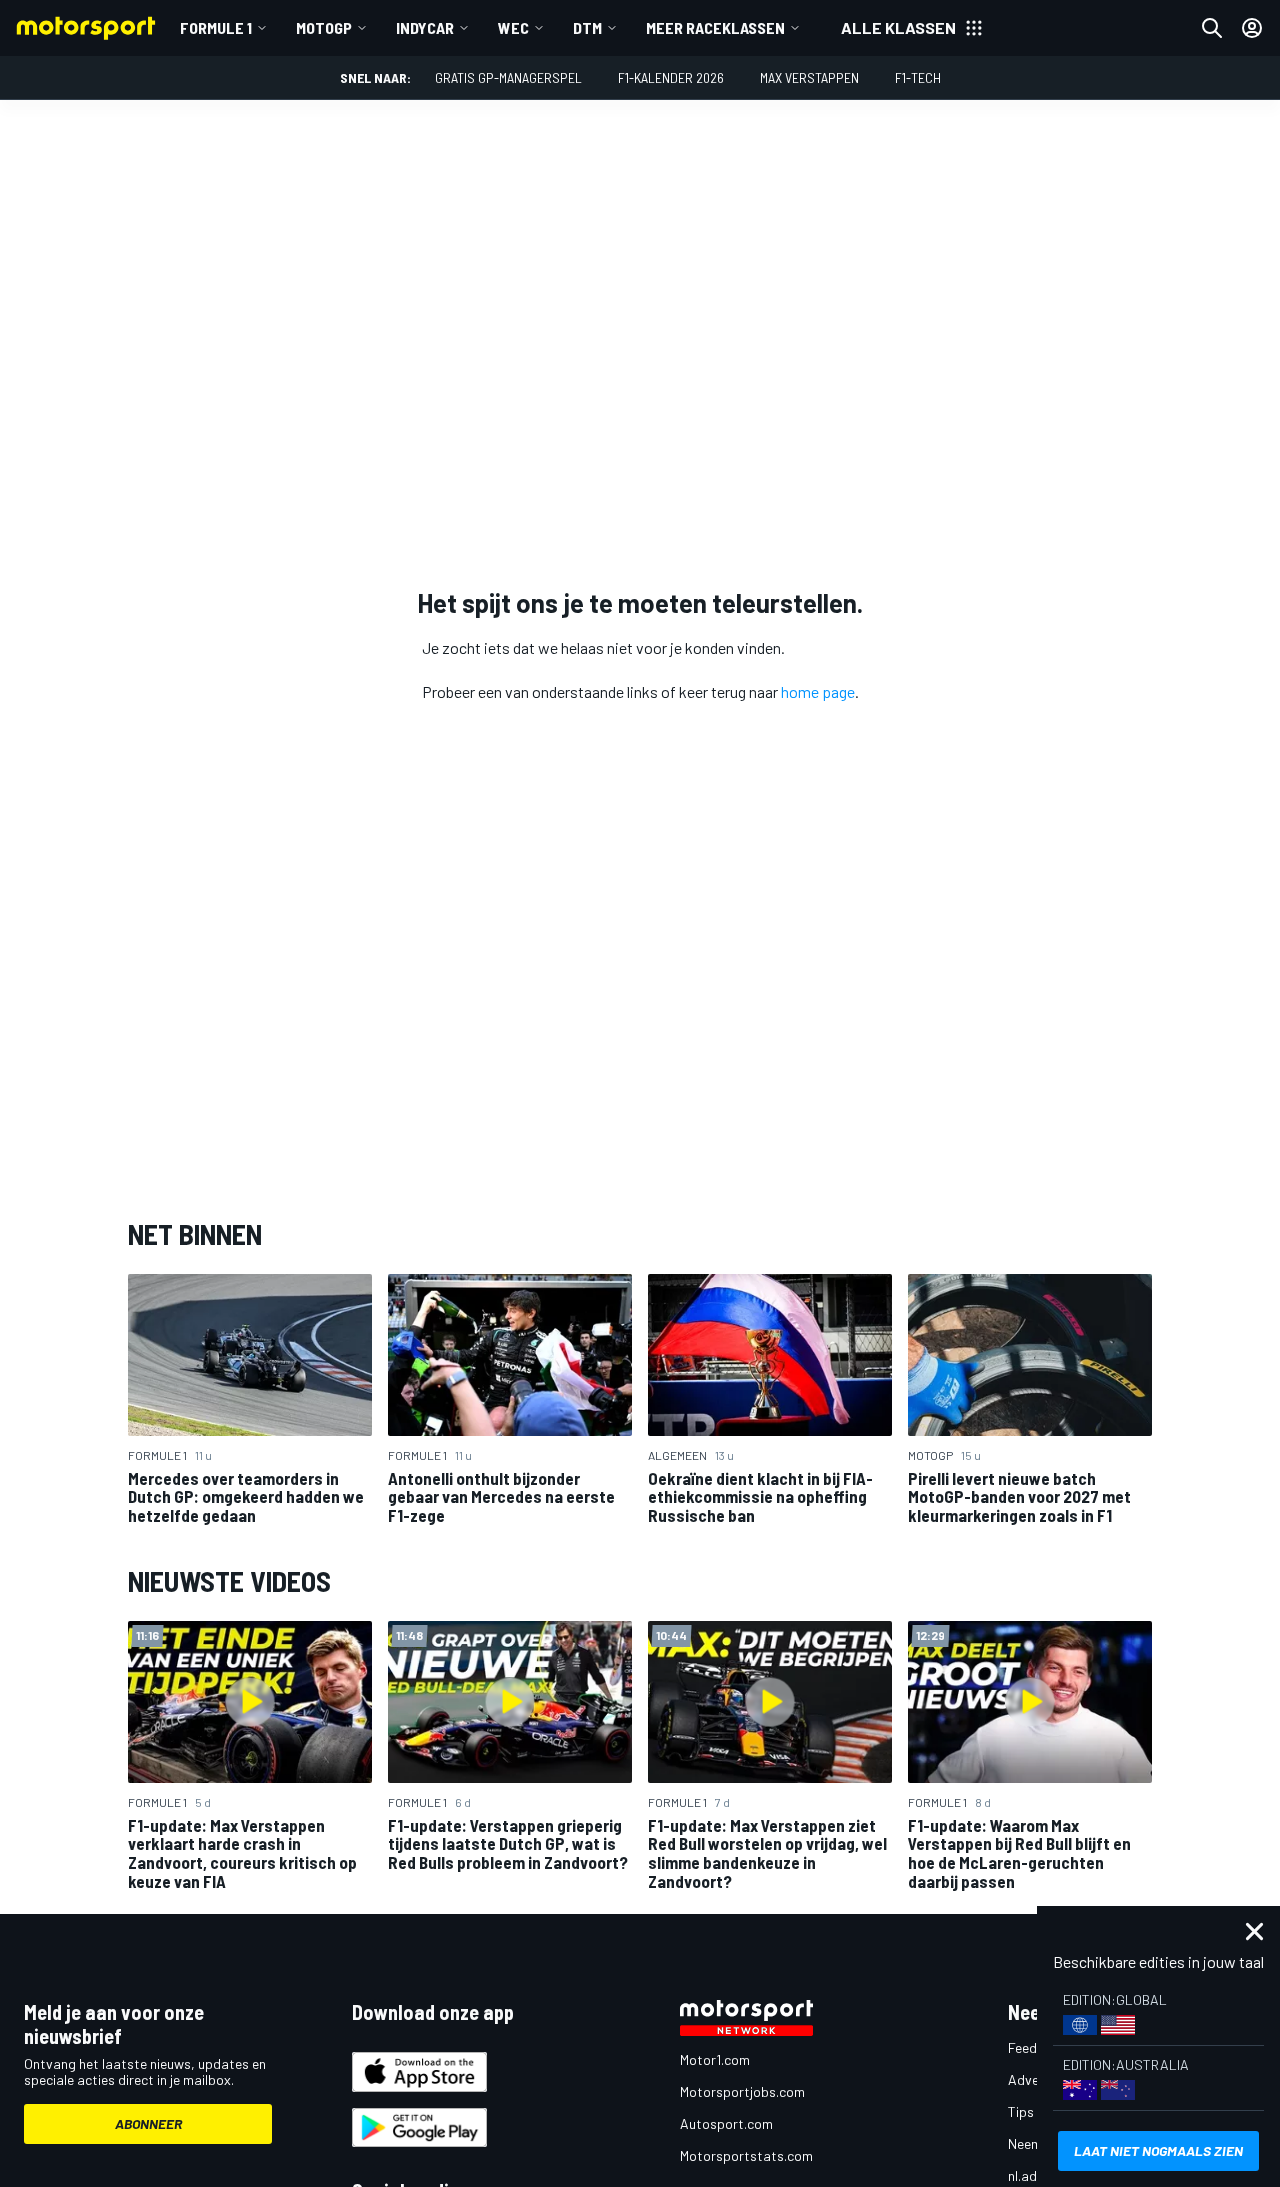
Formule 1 (216, 27)
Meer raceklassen (715, 27)
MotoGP (324, 27)
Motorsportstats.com (746, 2155)
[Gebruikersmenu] (1252, 28)
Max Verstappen (809, 77)
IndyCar (425, 27)
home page (818, 691)
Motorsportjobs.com (742, 2091)
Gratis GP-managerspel (508, 77)
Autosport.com (726, 2123)
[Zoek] (1212, 28)
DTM (587, 27)
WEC (513, 27)
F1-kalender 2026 (671, 77)
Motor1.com (715, 2059)
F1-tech (918, 77)
